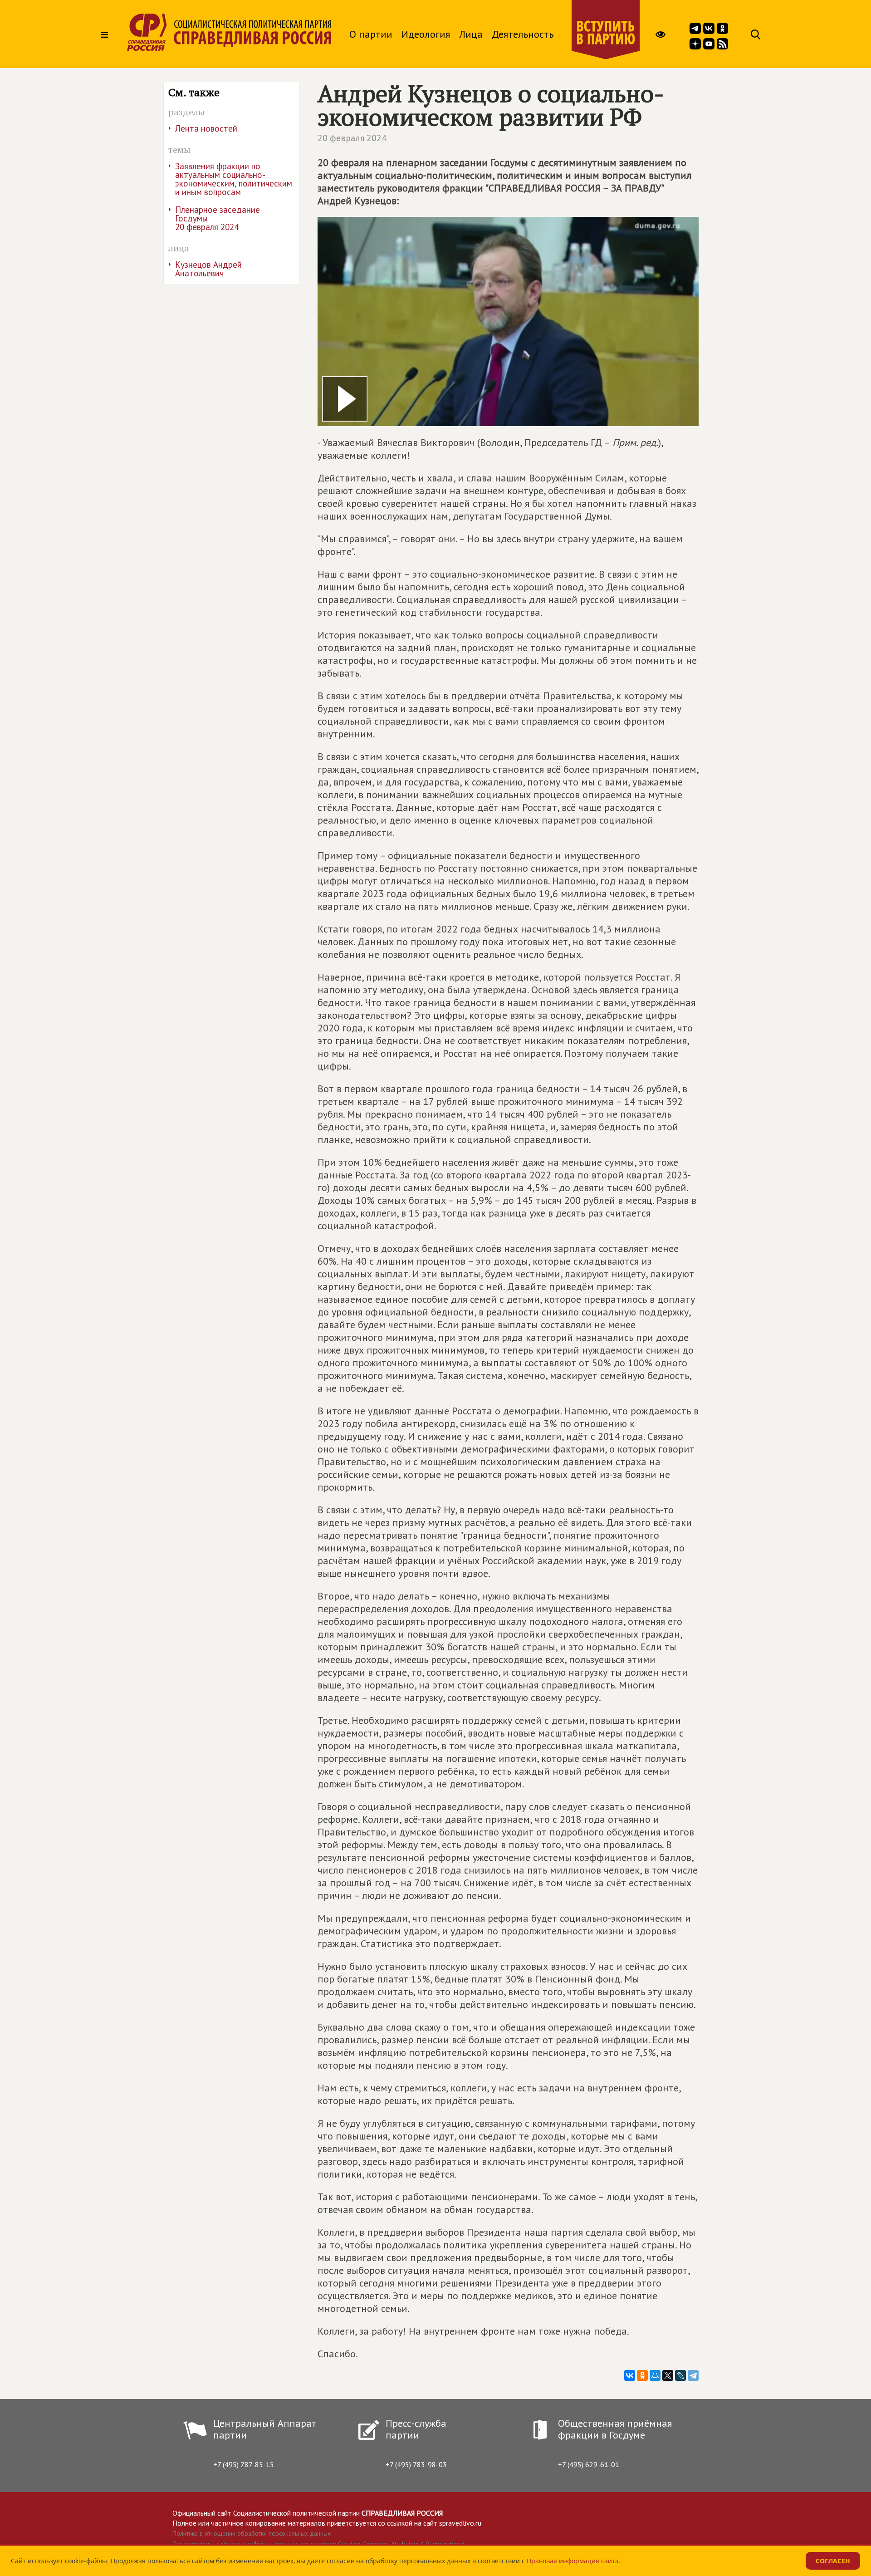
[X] (668, 2375)
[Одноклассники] (642, 2375)
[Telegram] (693, 2375)
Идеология (426, 34)
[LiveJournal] (680, 2375)
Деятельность (523, 34)
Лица (471, 34)
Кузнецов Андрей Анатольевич (208, 269)
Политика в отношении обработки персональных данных (252, 2533)
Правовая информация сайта (573, 2561)
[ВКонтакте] (630, 2375)
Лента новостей (206, 128)
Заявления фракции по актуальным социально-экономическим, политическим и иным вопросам (234, 179)
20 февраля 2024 (352, 138)
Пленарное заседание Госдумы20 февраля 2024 (218, 218)
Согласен (833, 2561)
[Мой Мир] (655, 2375)
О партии (371, 34)
